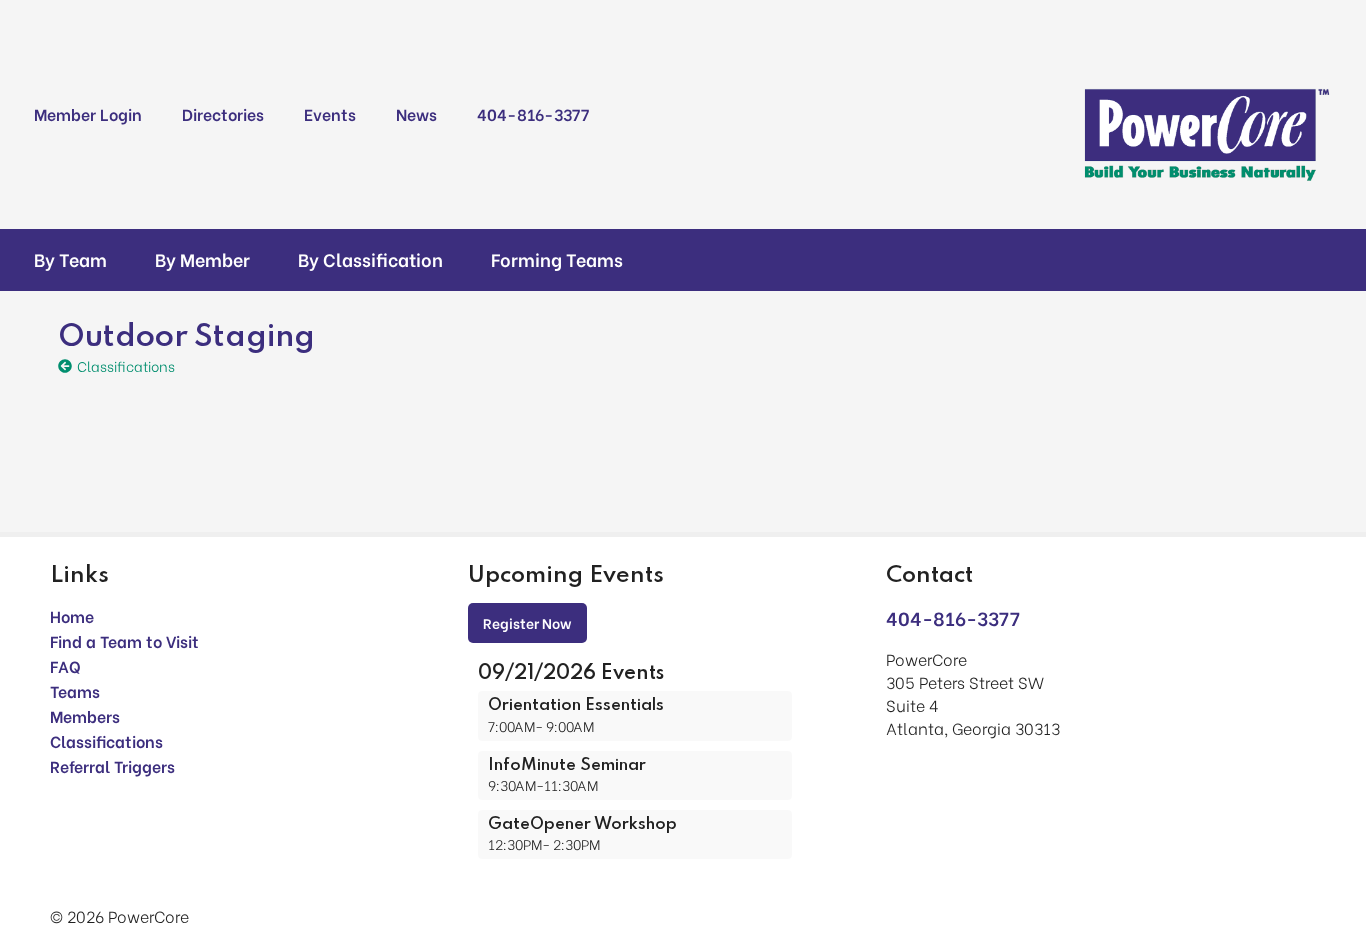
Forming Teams (557, 259)
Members (85, 715)
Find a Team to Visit (124, 640)
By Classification (370, 259)
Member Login (88, 113)
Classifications (106, 740)
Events (330, 113)
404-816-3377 (533, 113)
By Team (70, 259)
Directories (223, 113)
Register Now (527, 622)
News (416, 113)
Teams (75, 690)
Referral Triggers (112, 765)
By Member (202, 259)
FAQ (65, 665)
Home (72, 615)
